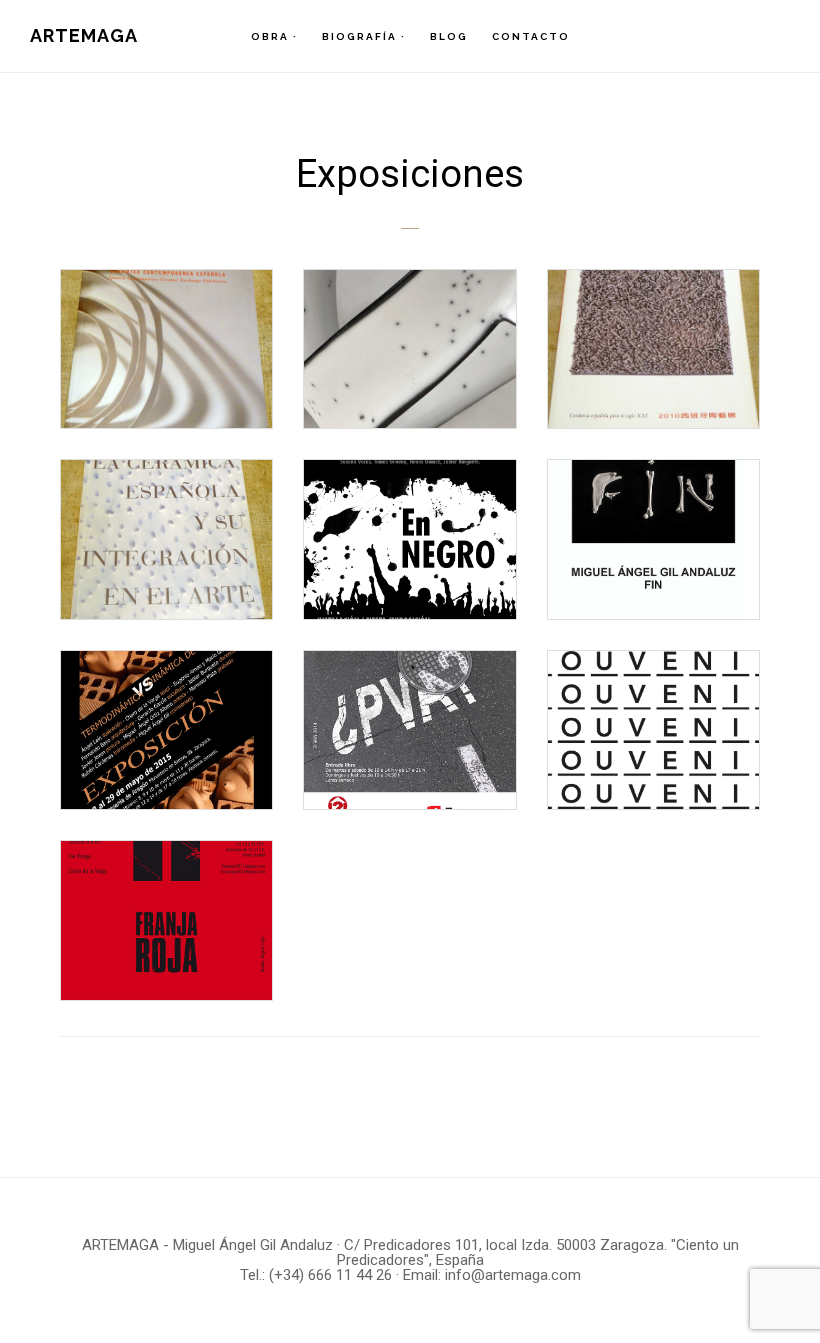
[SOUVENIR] (653, 730)
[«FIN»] (653, 539)
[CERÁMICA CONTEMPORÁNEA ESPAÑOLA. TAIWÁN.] (166, 349)
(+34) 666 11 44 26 (330, 1275)
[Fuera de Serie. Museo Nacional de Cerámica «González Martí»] (409, 349)
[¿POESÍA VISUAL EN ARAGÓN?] (409, 730)
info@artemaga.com (513, 1275)
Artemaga (84, 35)
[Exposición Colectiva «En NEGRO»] (409, 539)
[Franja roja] (166, 920)
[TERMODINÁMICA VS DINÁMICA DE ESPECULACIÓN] (166, 730)
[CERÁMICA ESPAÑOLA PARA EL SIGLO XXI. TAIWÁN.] (653, 349)
